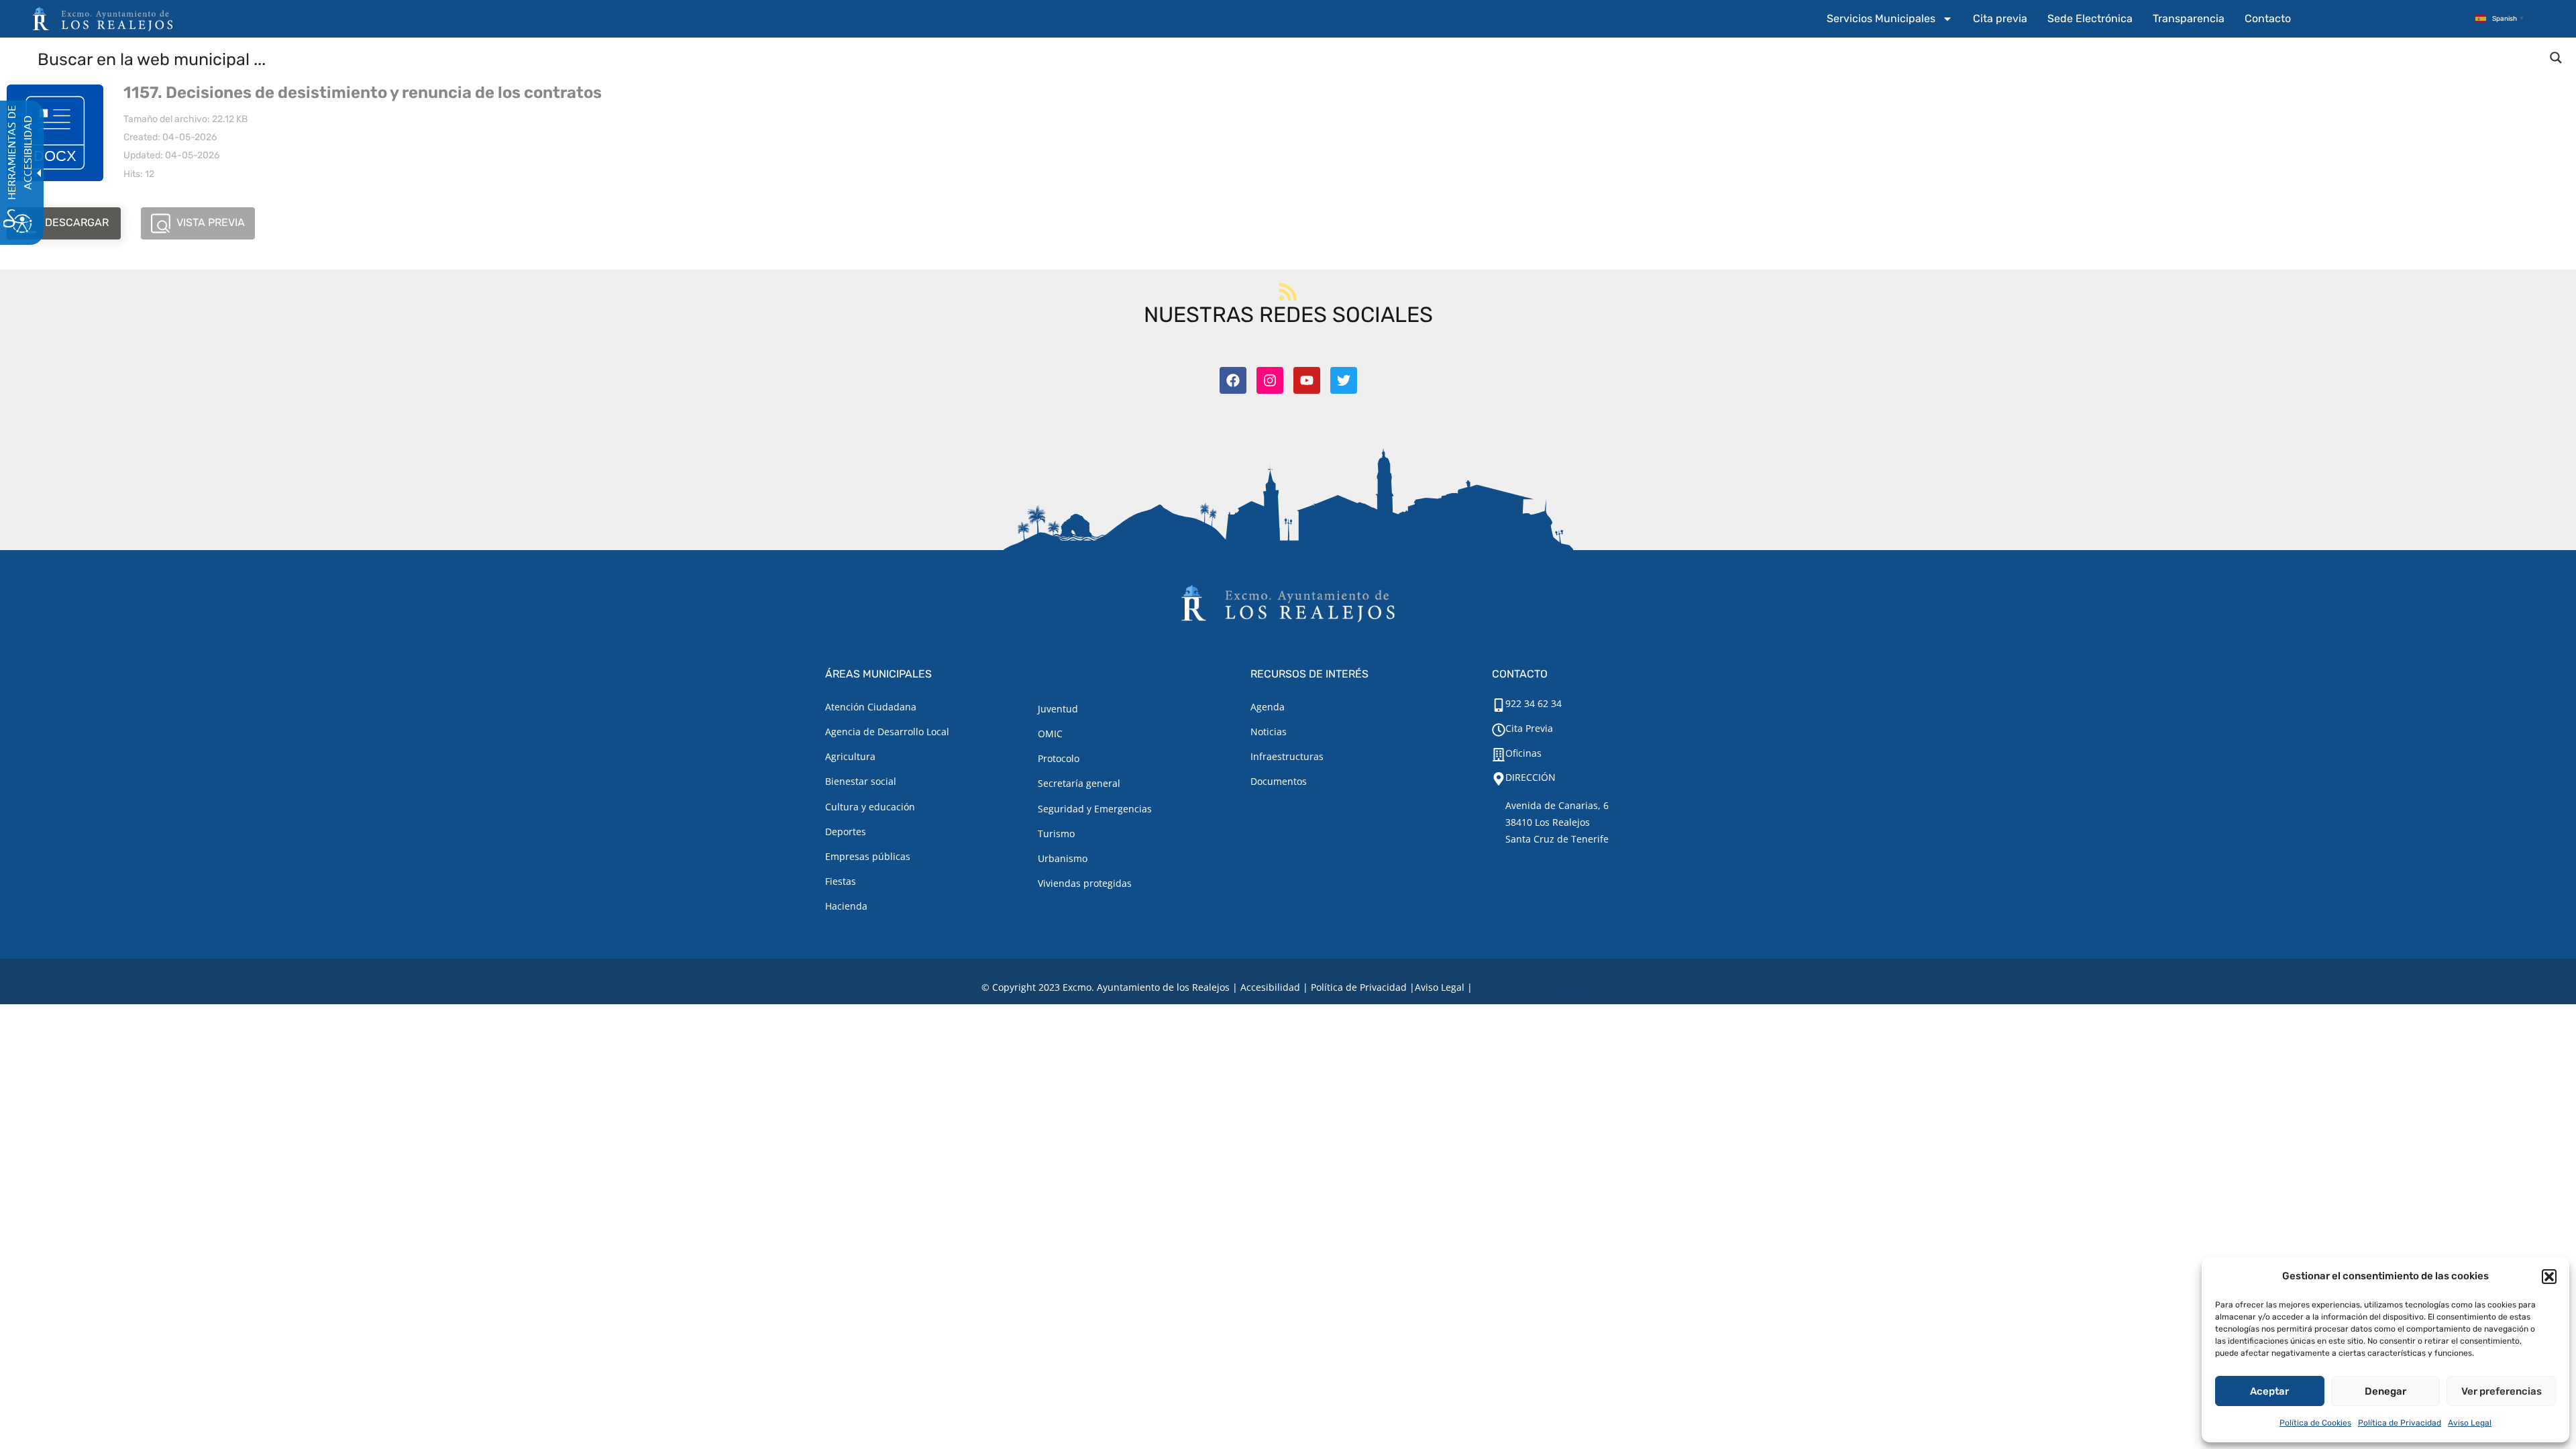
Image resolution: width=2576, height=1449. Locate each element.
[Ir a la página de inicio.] (103, 19)
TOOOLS (1573, 987)
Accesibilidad (1270, 987)
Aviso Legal (2470, 1423)
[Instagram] (1270, 380)
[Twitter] (1344, 380)
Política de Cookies (2315, 1423)
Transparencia (2189, 18)
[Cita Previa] (1499, 730)
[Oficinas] (1499, 755)
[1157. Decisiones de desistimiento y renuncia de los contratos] (55, 133)
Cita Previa (1529, 728)
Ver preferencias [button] (2502, 1391)
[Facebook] (1233, 380)
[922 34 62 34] (1499, 705)
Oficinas (1523, 753)
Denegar (2385, 1391)
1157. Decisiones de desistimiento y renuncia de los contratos (363, 93)
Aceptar (2269, 1391)
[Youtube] (1307, 380)
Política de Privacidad (2400, 1423)
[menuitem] (1890, 19)
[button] (2549, 1277)
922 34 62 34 (1534, 703)
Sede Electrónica (2090, 18)
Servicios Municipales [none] (1881, 18)
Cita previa (2000, 18)
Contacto (2268, 18)
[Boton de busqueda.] (2556, 58)
